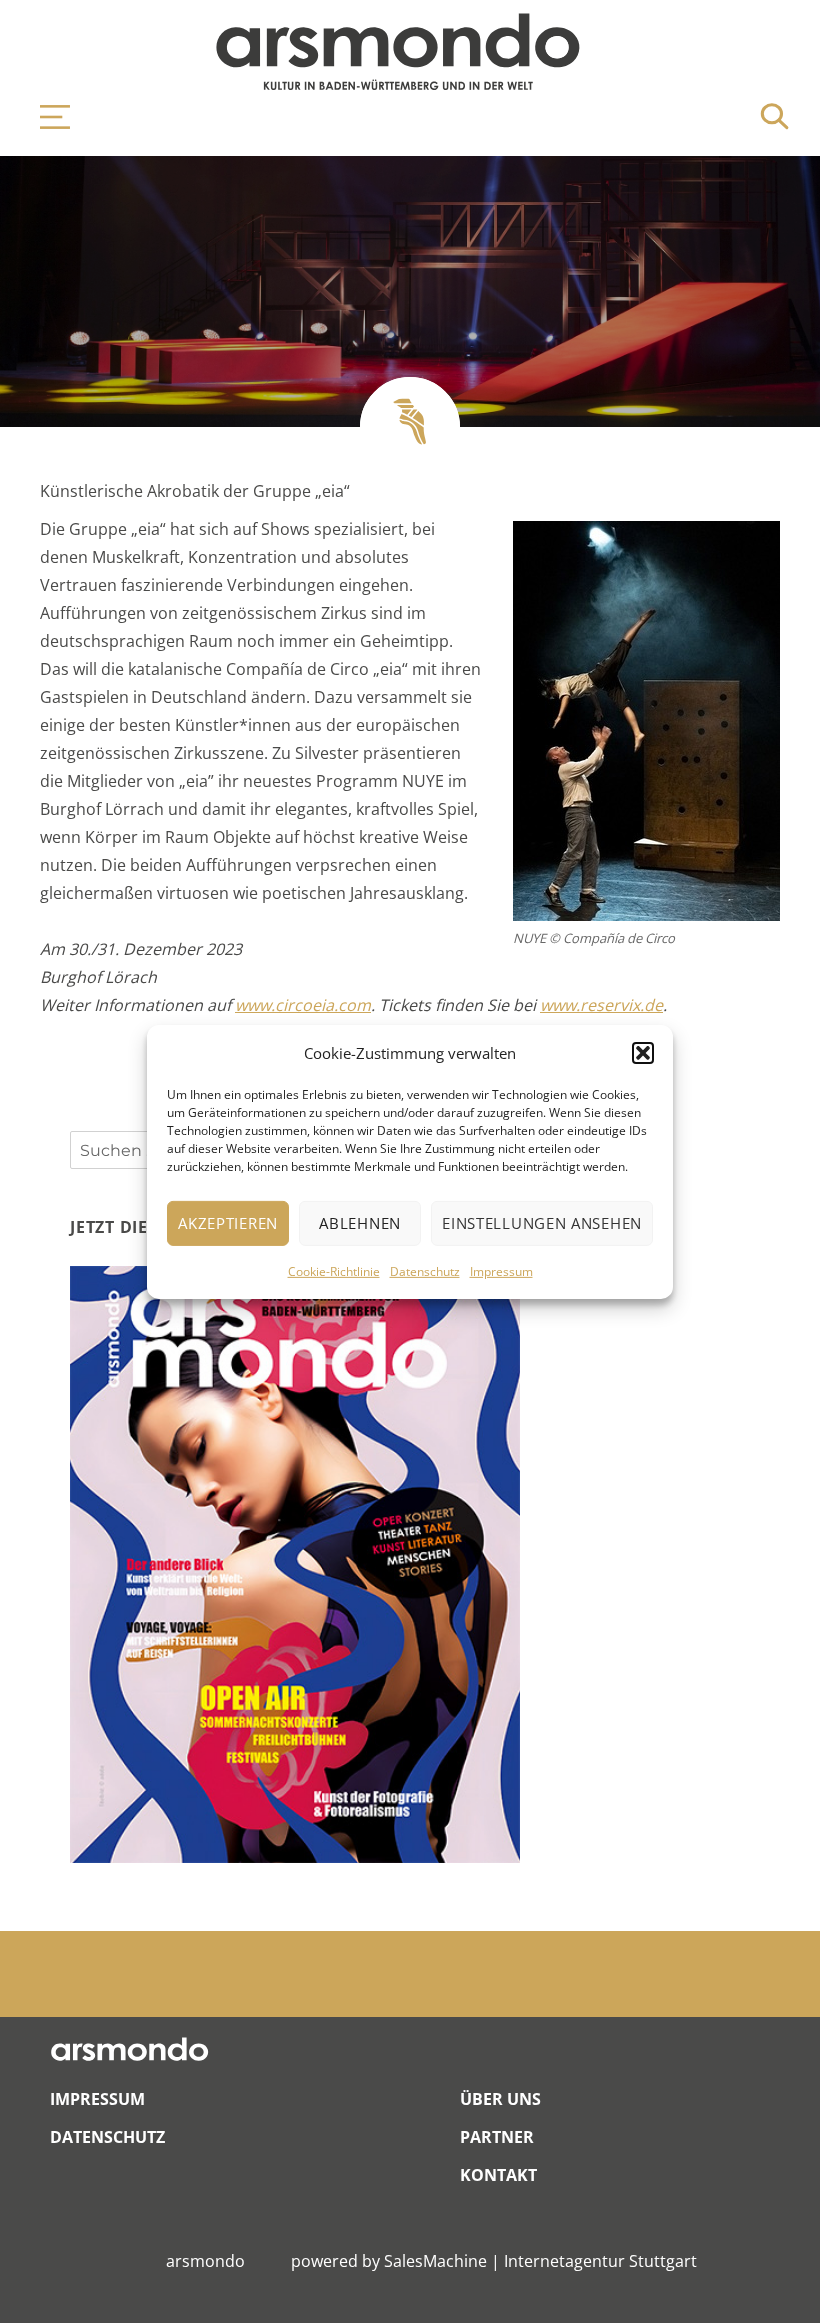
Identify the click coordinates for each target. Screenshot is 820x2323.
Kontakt (498, 2175)
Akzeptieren (228, 1223)
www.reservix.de (601, 1005)
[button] (643, 1053)
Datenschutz (425, 1271)
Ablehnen (360, 1223)
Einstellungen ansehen (542, 1223)
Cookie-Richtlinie (334, 1271)
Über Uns (500, 2099)
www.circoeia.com (303, 1005)
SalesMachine (435, 2261)
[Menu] (45, 117)
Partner (497, 2137)
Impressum (501, 1271)
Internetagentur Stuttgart (600, 2261)
